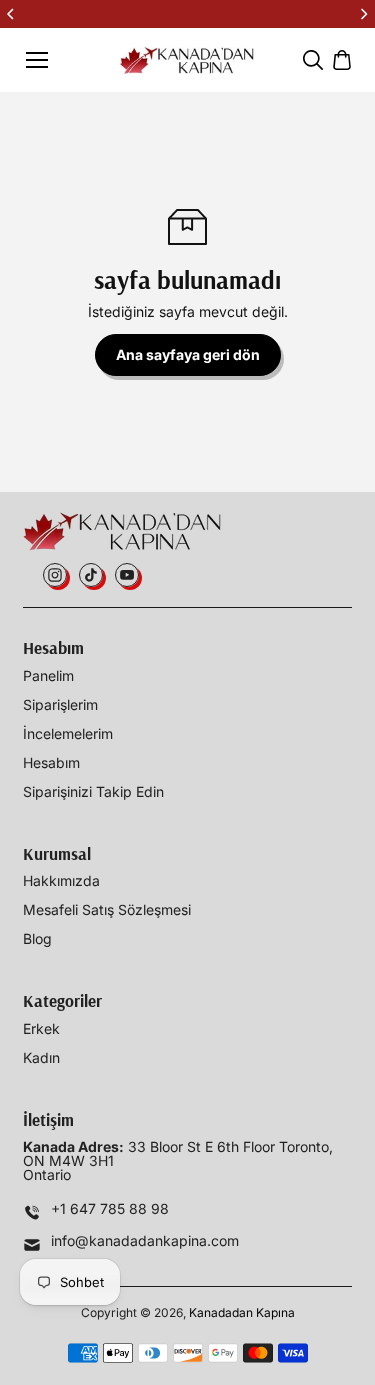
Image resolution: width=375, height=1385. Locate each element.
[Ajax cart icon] (342, 60)
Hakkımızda (61, 881)
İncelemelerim (68, 734)
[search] (313, 60)
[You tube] (127, 575)
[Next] (363, 14)
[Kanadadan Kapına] (187, 60)
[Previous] (12, 14)
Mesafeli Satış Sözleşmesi (107, 910)
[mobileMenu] (37, 60)
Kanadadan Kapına (242, 1312)
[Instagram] (55, 575)
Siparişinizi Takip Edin (93, 792)
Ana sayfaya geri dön (188, 354)
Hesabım (51, 763)
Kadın (41, 1058)
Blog (37, 939)
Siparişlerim (60, 705)
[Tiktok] (91, 575)
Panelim (48, 676)
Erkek (41, 1029)
